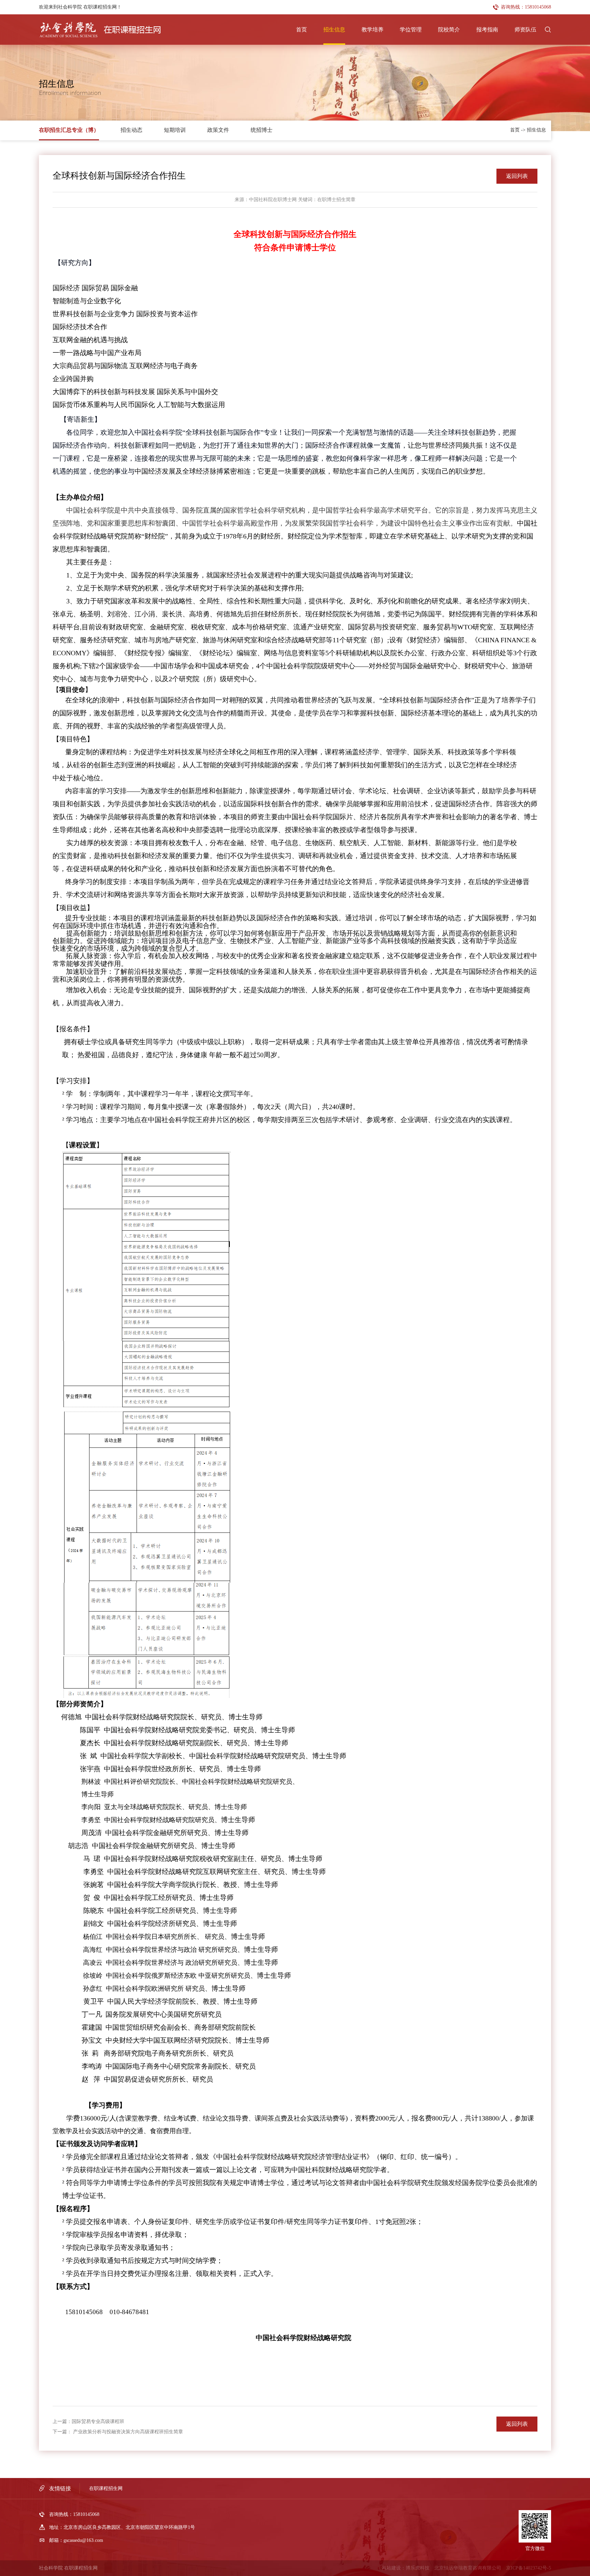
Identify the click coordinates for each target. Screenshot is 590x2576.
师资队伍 (525, 30)
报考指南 (487, 30)
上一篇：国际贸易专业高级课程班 (88, 2421)
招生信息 (334, 30)
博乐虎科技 (418, 2568)
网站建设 (391, 2568)
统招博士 (262, 130)
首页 (301, 30)
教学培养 (373, 30)
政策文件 (218, 130)
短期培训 (175, 130)
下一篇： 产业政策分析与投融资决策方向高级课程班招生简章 (118, 2432)
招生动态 (131, 130)
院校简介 (449, 30)
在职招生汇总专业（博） (69, 130)
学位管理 (411, 30)
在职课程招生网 (106, 2488)
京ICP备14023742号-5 (529, 2568)
